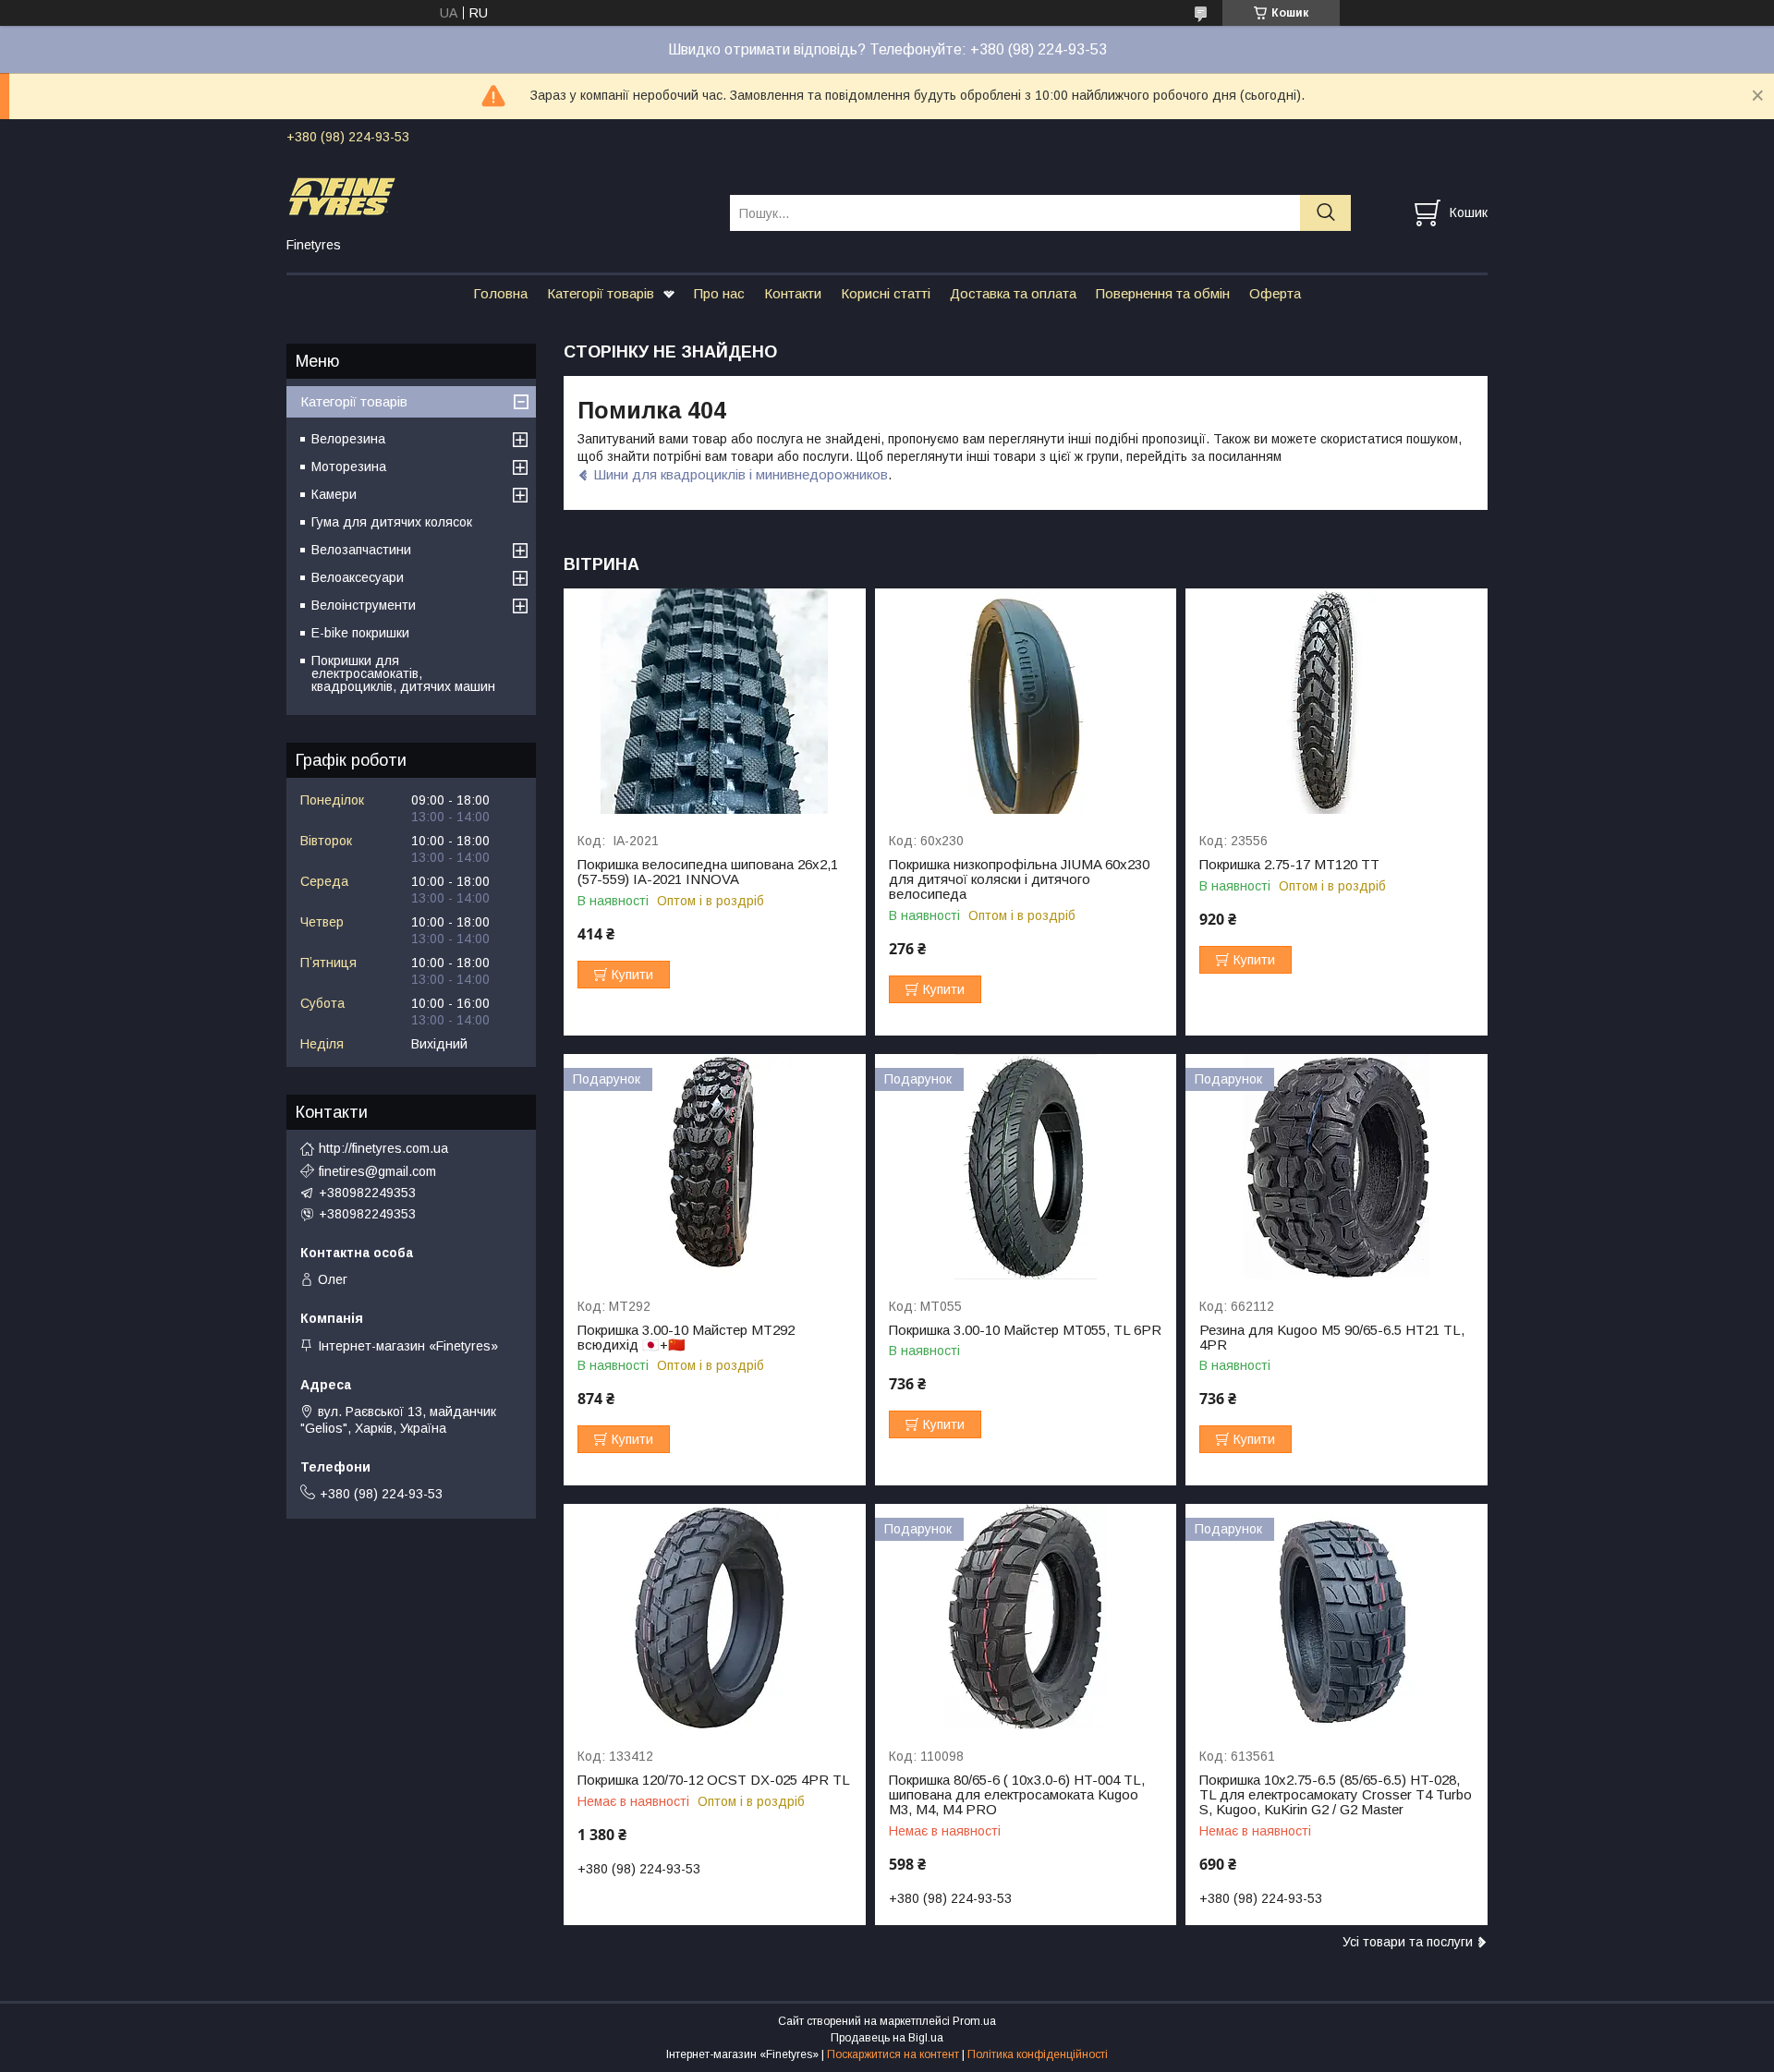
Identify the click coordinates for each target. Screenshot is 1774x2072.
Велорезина (348, 439)
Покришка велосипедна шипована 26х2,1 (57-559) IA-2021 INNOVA (708, 872)
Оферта (1275, 293)
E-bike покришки (360, 633)
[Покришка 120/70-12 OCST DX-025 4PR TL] (715, 1617)
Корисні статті (886, 293)
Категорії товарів (601, 293)
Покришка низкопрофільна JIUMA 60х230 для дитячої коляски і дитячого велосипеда (1019, 879)
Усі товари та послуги (1408, 1942)
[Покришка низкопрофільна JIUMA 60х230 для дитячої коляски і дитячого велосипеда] (1026, 702)
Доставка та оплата (1013, 293)
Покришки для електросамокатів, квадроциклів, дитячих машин (403, 673)
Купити (632, 975)
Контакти (793, 293)
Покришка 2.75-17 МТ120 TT (1289, 865)
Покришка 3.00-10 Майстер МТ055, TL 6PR (1025, 1330)
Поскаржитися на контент (893, 2054)
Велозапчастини (361, 550)
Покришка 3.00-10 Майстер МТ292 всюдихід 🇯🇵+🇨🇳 (686, 1338)
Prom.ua (974, 2021)
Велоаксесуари (358, 577)
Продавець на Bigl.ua (887, 2038)
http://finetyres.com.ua (383, 1148)
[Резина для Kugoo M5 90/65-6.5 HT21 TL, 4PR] (1337, 1167)
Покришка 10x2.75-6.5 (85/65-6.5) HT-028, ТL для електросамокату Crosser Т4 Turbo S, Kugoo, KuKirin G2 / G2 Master (1336, 1795)
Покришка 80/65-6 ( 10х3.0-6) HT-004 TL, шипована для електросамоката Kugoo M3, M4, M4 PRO (1017, 1795)
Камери (334, 494)
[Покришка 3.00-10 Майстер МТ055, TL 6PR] (1026, 1167)
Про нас (719, 293)
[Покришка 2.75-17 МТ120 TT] (1337, 702)
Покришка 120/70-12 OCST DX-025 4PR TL (714, 1780)
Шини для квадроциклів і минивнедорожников (741, 474)
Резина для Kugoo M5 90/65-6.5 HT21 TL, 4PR (1332, 1338)
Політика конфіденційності (1038, 2054)
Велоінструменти (364, 605)
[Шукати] (1325, 213)
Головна (500, 293)
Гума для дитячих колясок (392, 522)
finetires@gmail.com (377, 1171)
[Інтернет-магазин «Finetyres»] (497, 196)
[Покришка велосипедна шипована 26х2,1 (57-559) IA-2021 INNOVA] (715, 702)
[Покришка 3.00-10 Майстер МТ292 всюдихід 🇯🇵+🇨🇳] (715, 1167)
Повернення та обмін (1163, 293)
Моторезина (349, 467)
